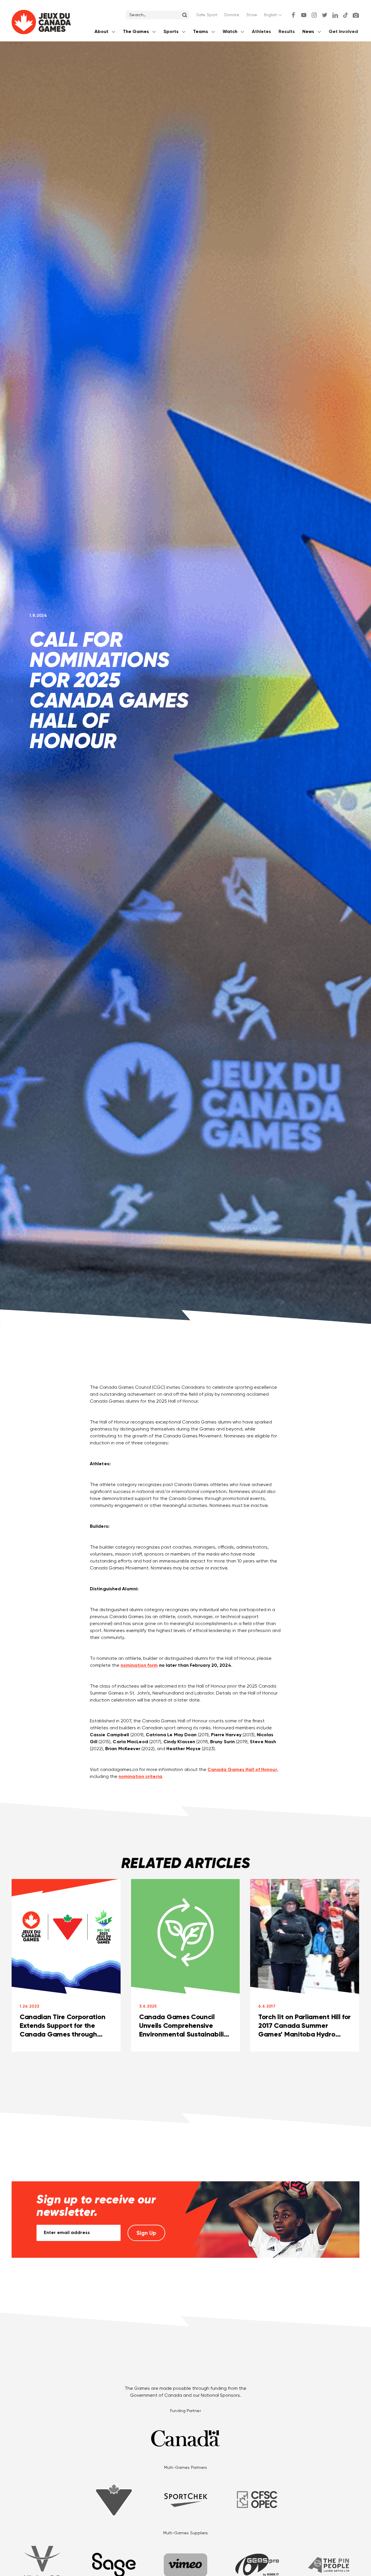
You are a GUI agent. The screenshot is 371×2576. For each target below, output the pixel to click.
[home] (41, 23)
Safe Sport (207, 15)
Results (287, 32)
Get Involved (343, 32)
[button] (273, 15)
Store (252, 15)
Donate (232, 15)
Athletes (261, 32)
